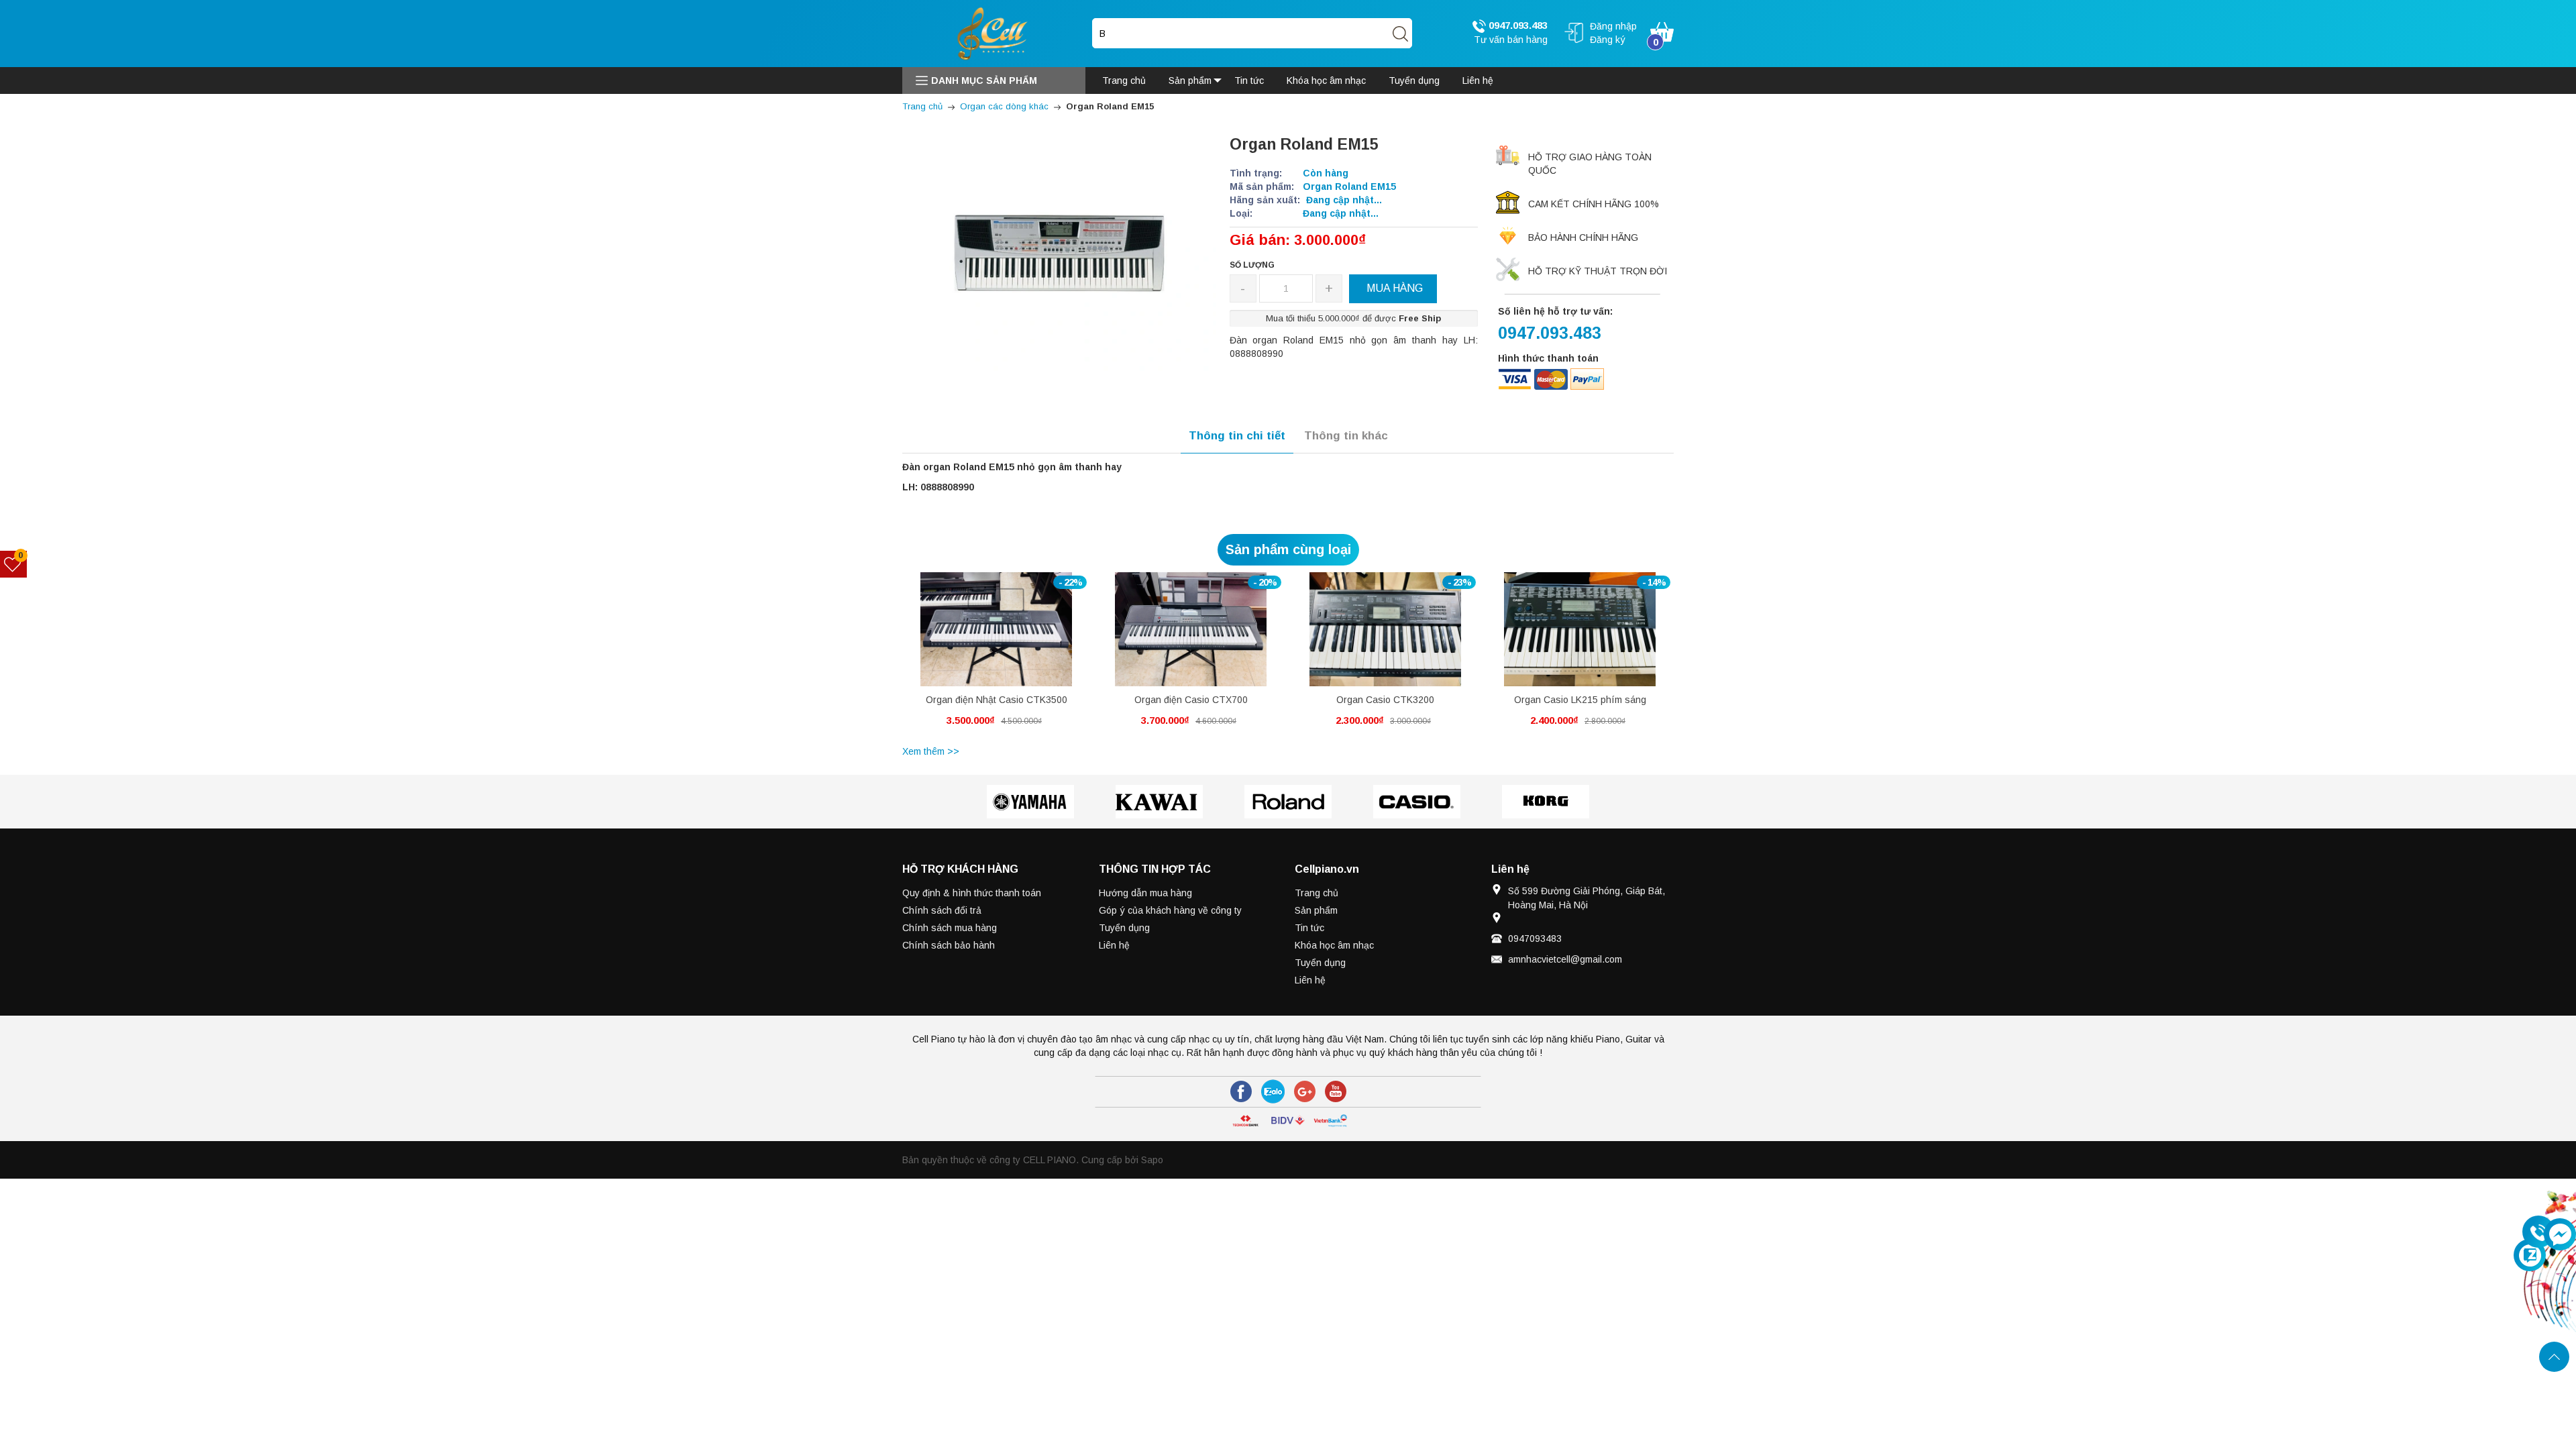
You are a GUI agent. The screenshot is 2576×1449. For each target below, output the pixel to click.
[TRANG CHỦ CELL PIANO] (994, 33)
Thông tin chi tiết (1237, 436)
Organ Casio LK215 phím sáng (1580, 700)
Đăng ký (1608, 40)
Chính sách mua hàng (950, 928)
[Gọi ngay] (2538, 1232)
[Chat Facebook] (2560, 1234)
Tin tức (1309, 928)
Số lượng (1252, 265)
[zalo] (1273, 1091)
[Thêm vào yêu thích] (986, 636)
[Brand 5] (1546, 802)
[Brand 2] (1159, 802)
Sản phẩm (1316, 910)
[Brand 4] (1417, 802)
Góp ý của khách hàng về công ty (1170, 910)
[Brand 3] (1288, 802)
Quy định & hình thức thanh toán (972, 893)
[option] (996, 657)
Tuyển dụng (1124, 928)
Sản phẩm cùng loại (1288, 549)
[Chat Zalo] (2530, 1255)
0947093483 (1535, 938)
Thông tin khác (1346, 436)
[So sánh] (1011, 636)
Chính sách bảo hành (949, 945)
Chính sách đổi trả (942, 910)
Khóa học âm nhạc (1334, 945)
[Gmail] (1305, 1091)
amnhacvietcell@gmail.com (1565, 959)
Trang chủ (1317, 893)
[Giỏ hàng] (1662, 31)
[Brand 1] (1030, 802)
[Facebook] (1241, 1091)
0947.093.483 (1517, 25)
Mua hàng (971, 639)
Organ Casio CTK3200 (1385, 700)
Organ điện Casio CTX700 (1191, 700)
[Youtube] (1336, 1091)
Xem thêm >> (931, 751)
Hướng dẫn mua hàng (1145, 893)
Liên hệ (1114, 945)
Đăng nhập (1613, 26)
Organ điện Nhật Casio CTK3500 (997, 700)
